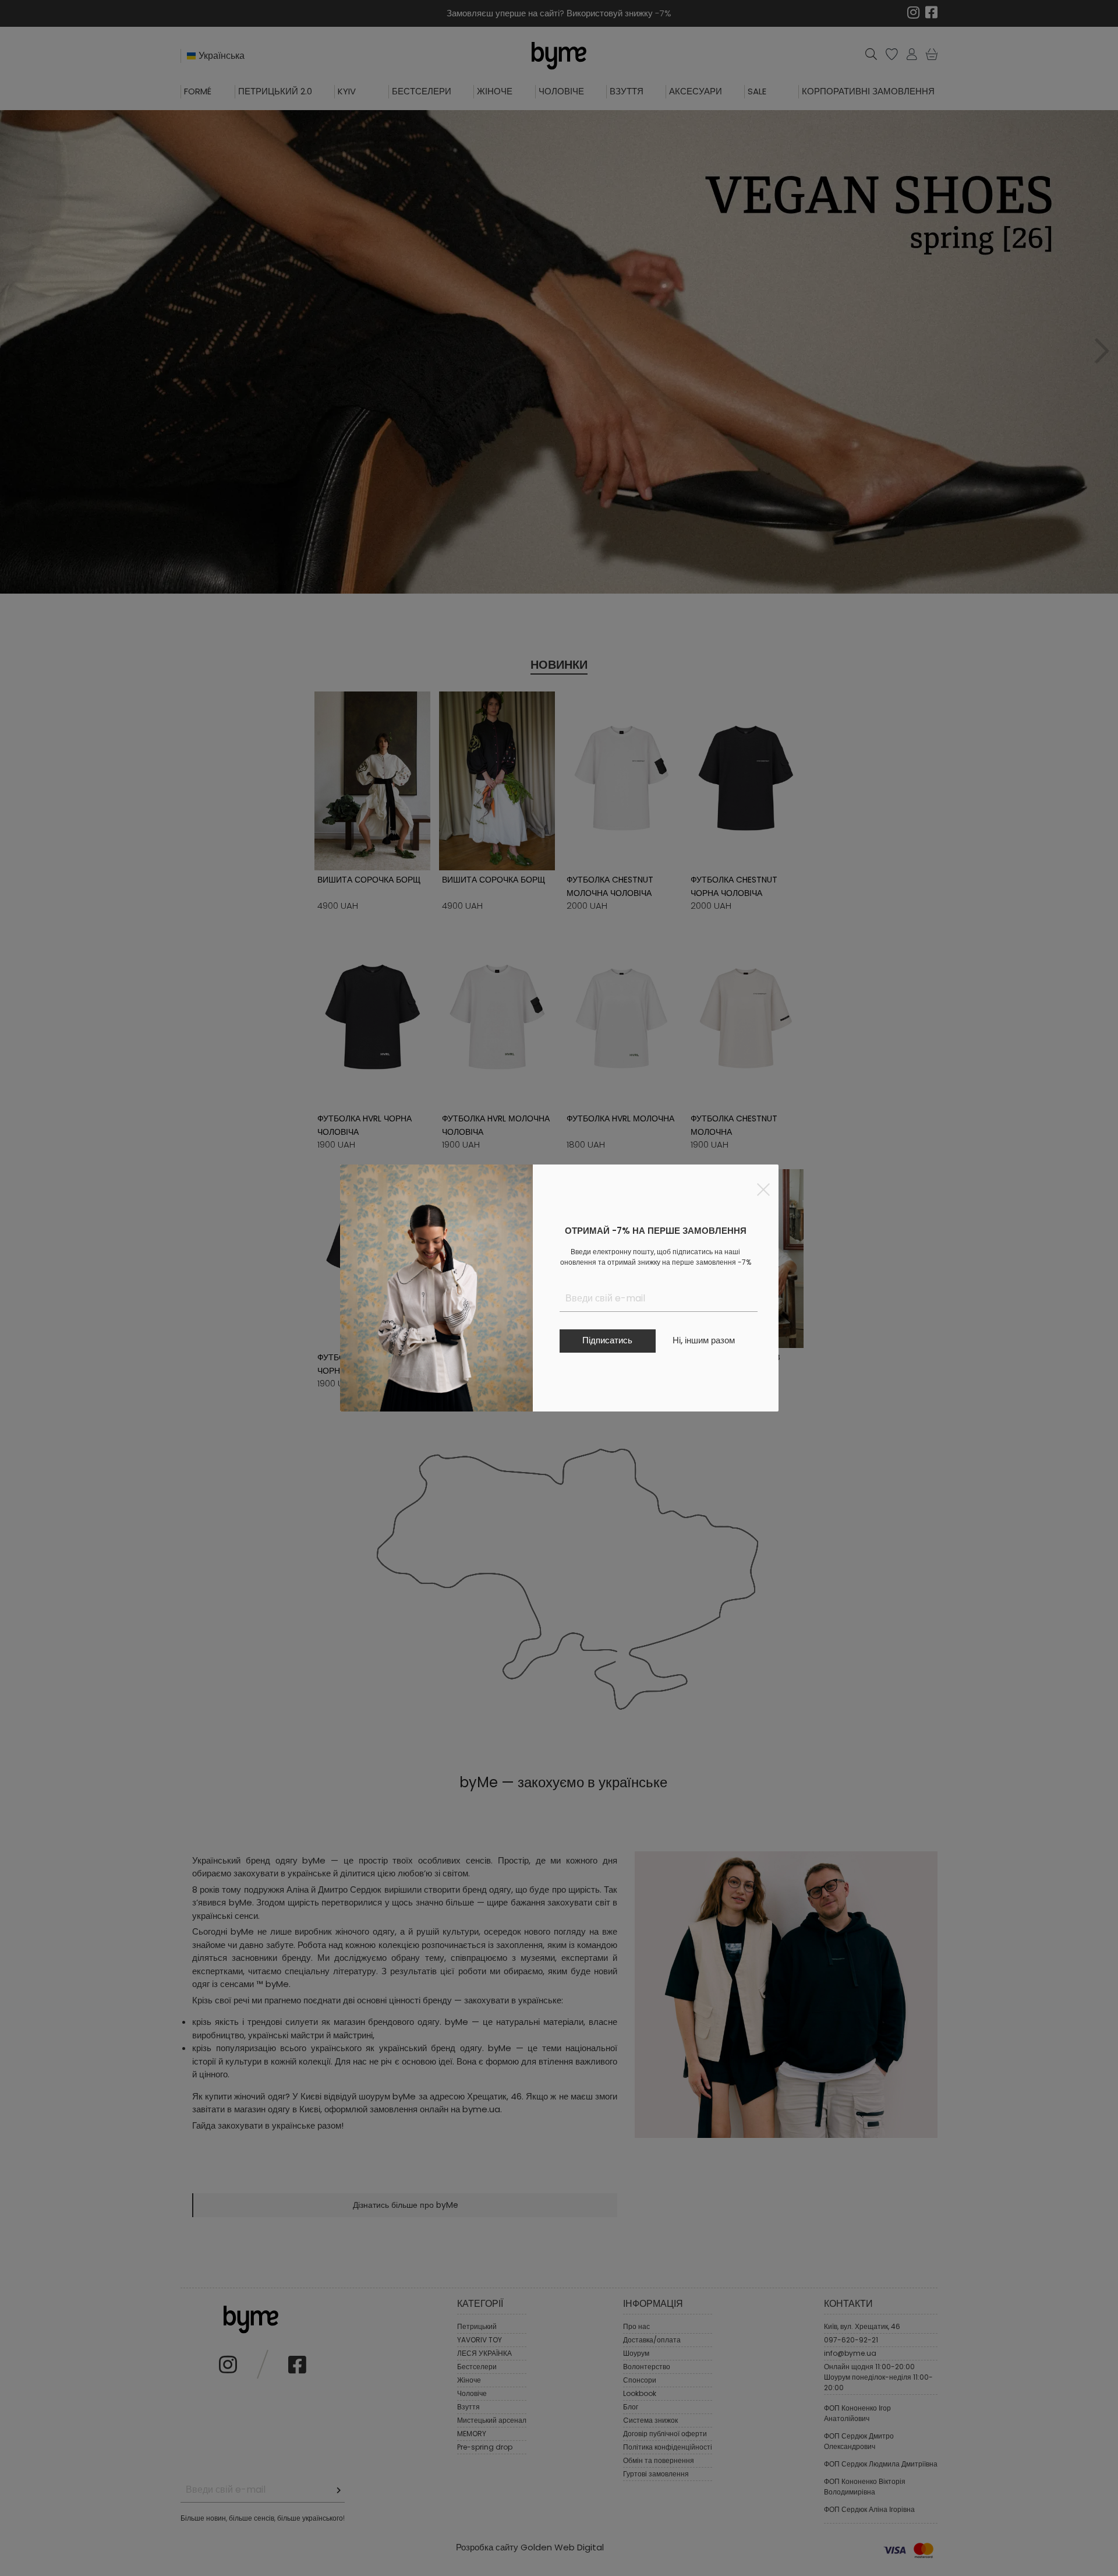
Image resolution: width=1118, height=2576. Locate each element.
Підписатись (607, 1340)
